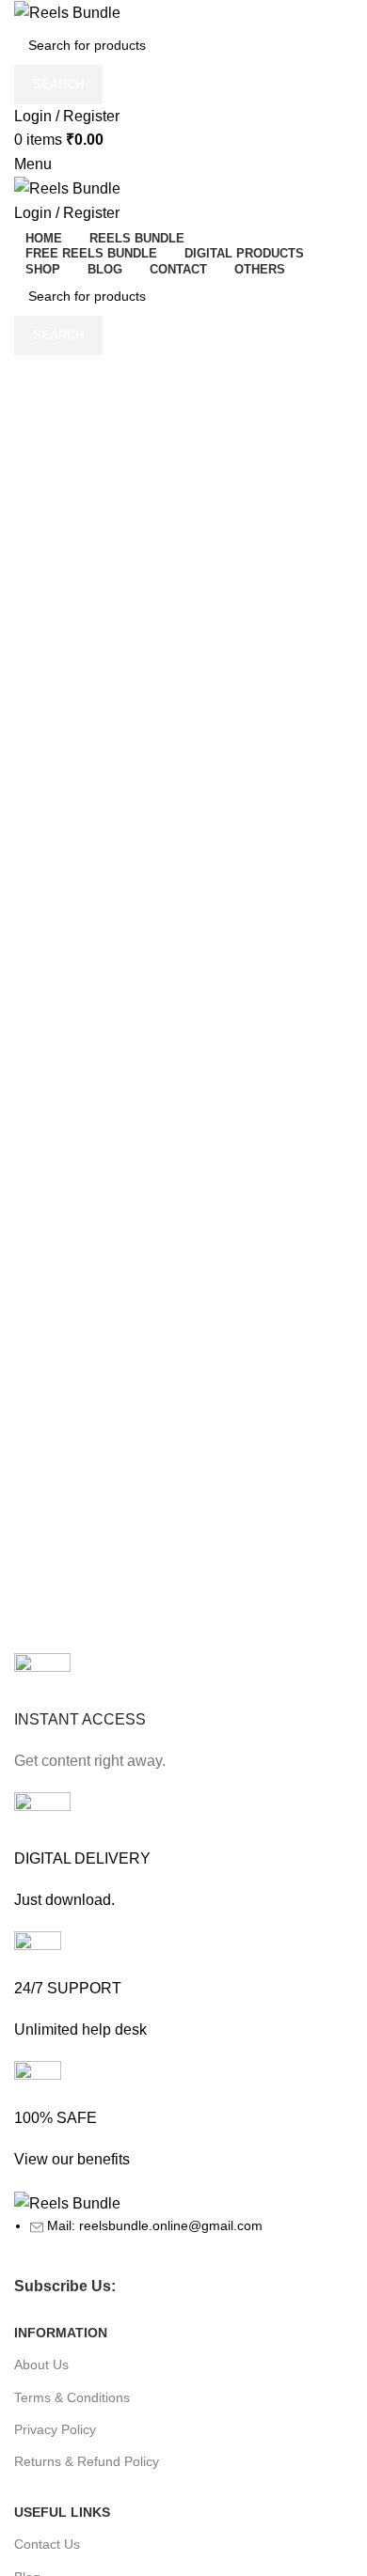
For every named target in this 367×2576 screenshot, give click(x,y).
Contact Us (47, 2544)
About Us (41, 2365)
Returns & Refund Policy (87, 2461)
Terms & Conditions (72, 2397)
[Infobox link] (183, 1713)
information (61, 2333)
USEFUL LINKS (62, 2512)
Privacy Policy (55, 2429)
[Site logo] (67, 12)
